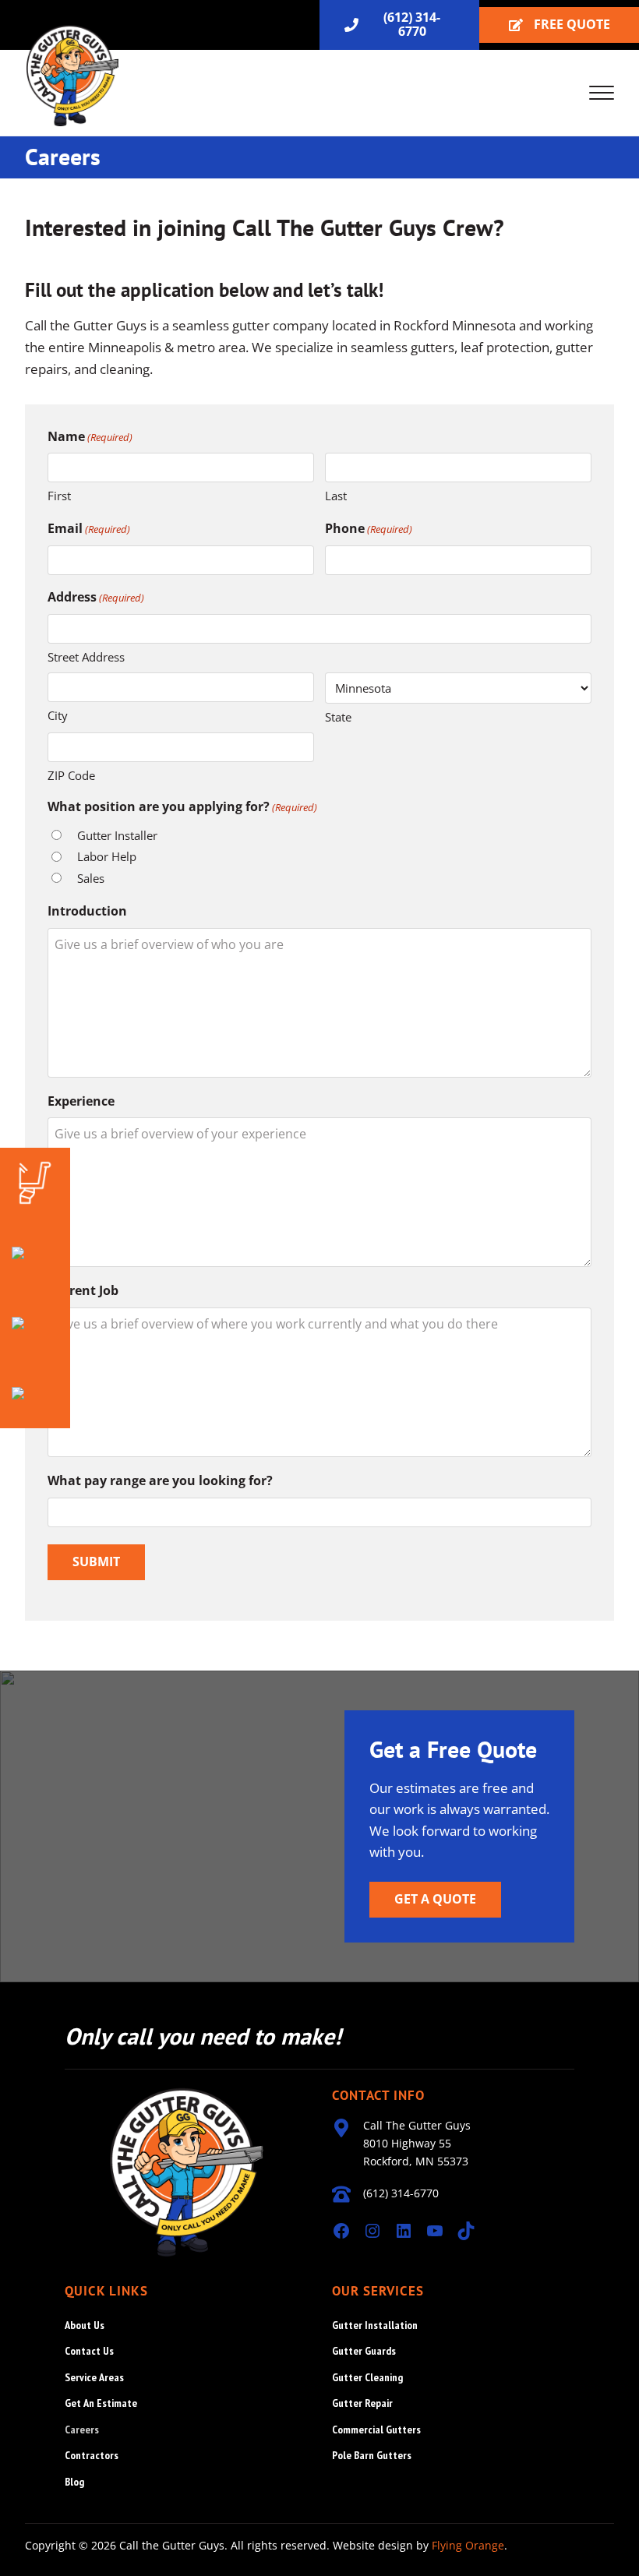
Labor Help (107, 856)
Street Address (86, 657)
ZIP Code (71, 775)
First (59, 496)
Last (336, 496)
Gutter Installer (117, 835)
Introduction (87, 911)
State (338, 717)
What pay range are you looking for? (160, 1480)
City (58, 715)
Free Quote (572, 24)
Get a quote (435, 1899)
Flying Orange (468, 2545)
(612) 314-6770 (412, 24)
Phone (369, 528)
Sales (91, 878)
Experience (81, 1101)
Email (89, 528)
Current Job (83, 1290)
